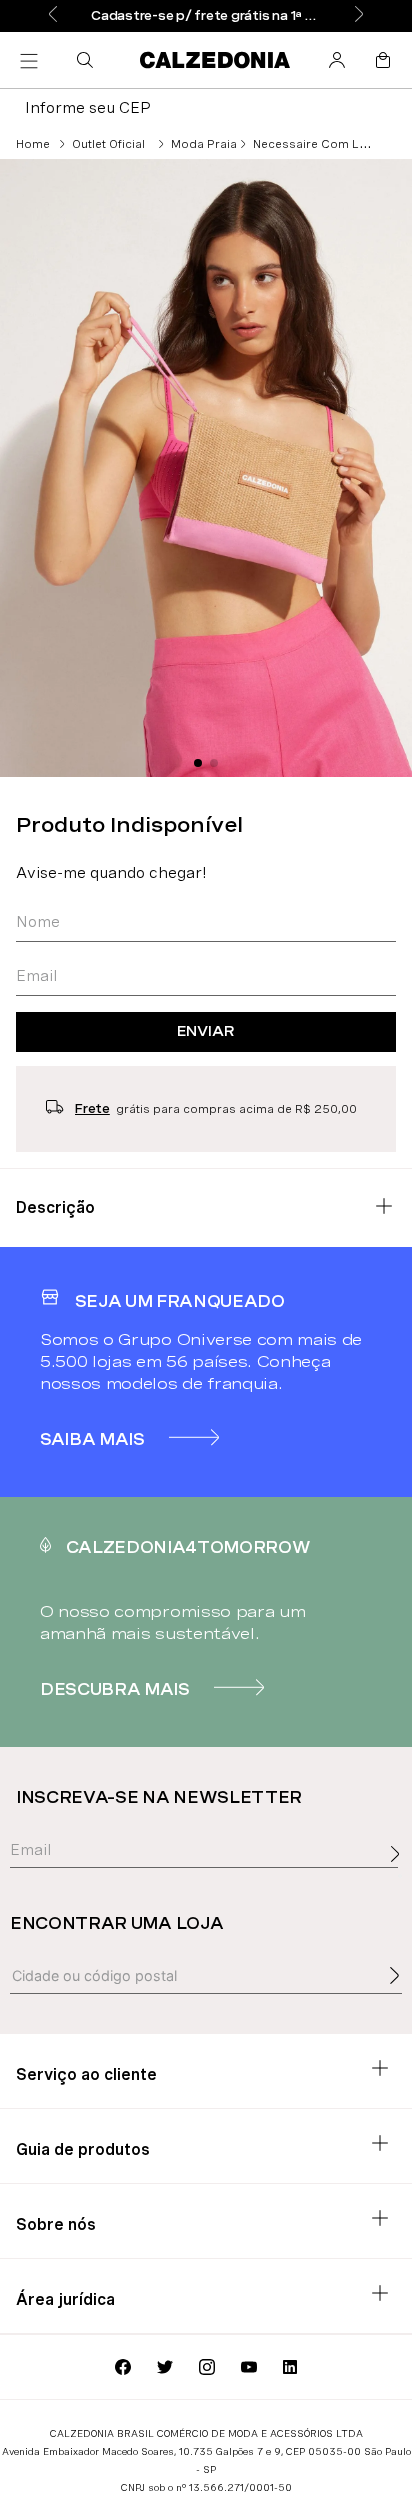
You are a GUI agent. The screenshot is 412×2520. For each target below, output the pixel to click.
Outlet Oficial (108, 144)
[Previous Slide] (53, 15)
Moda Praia (204, 144)
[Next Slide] (359, 15)
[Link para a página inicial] (33, 144)
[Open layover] (400, 1876)
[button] (89, 60)
